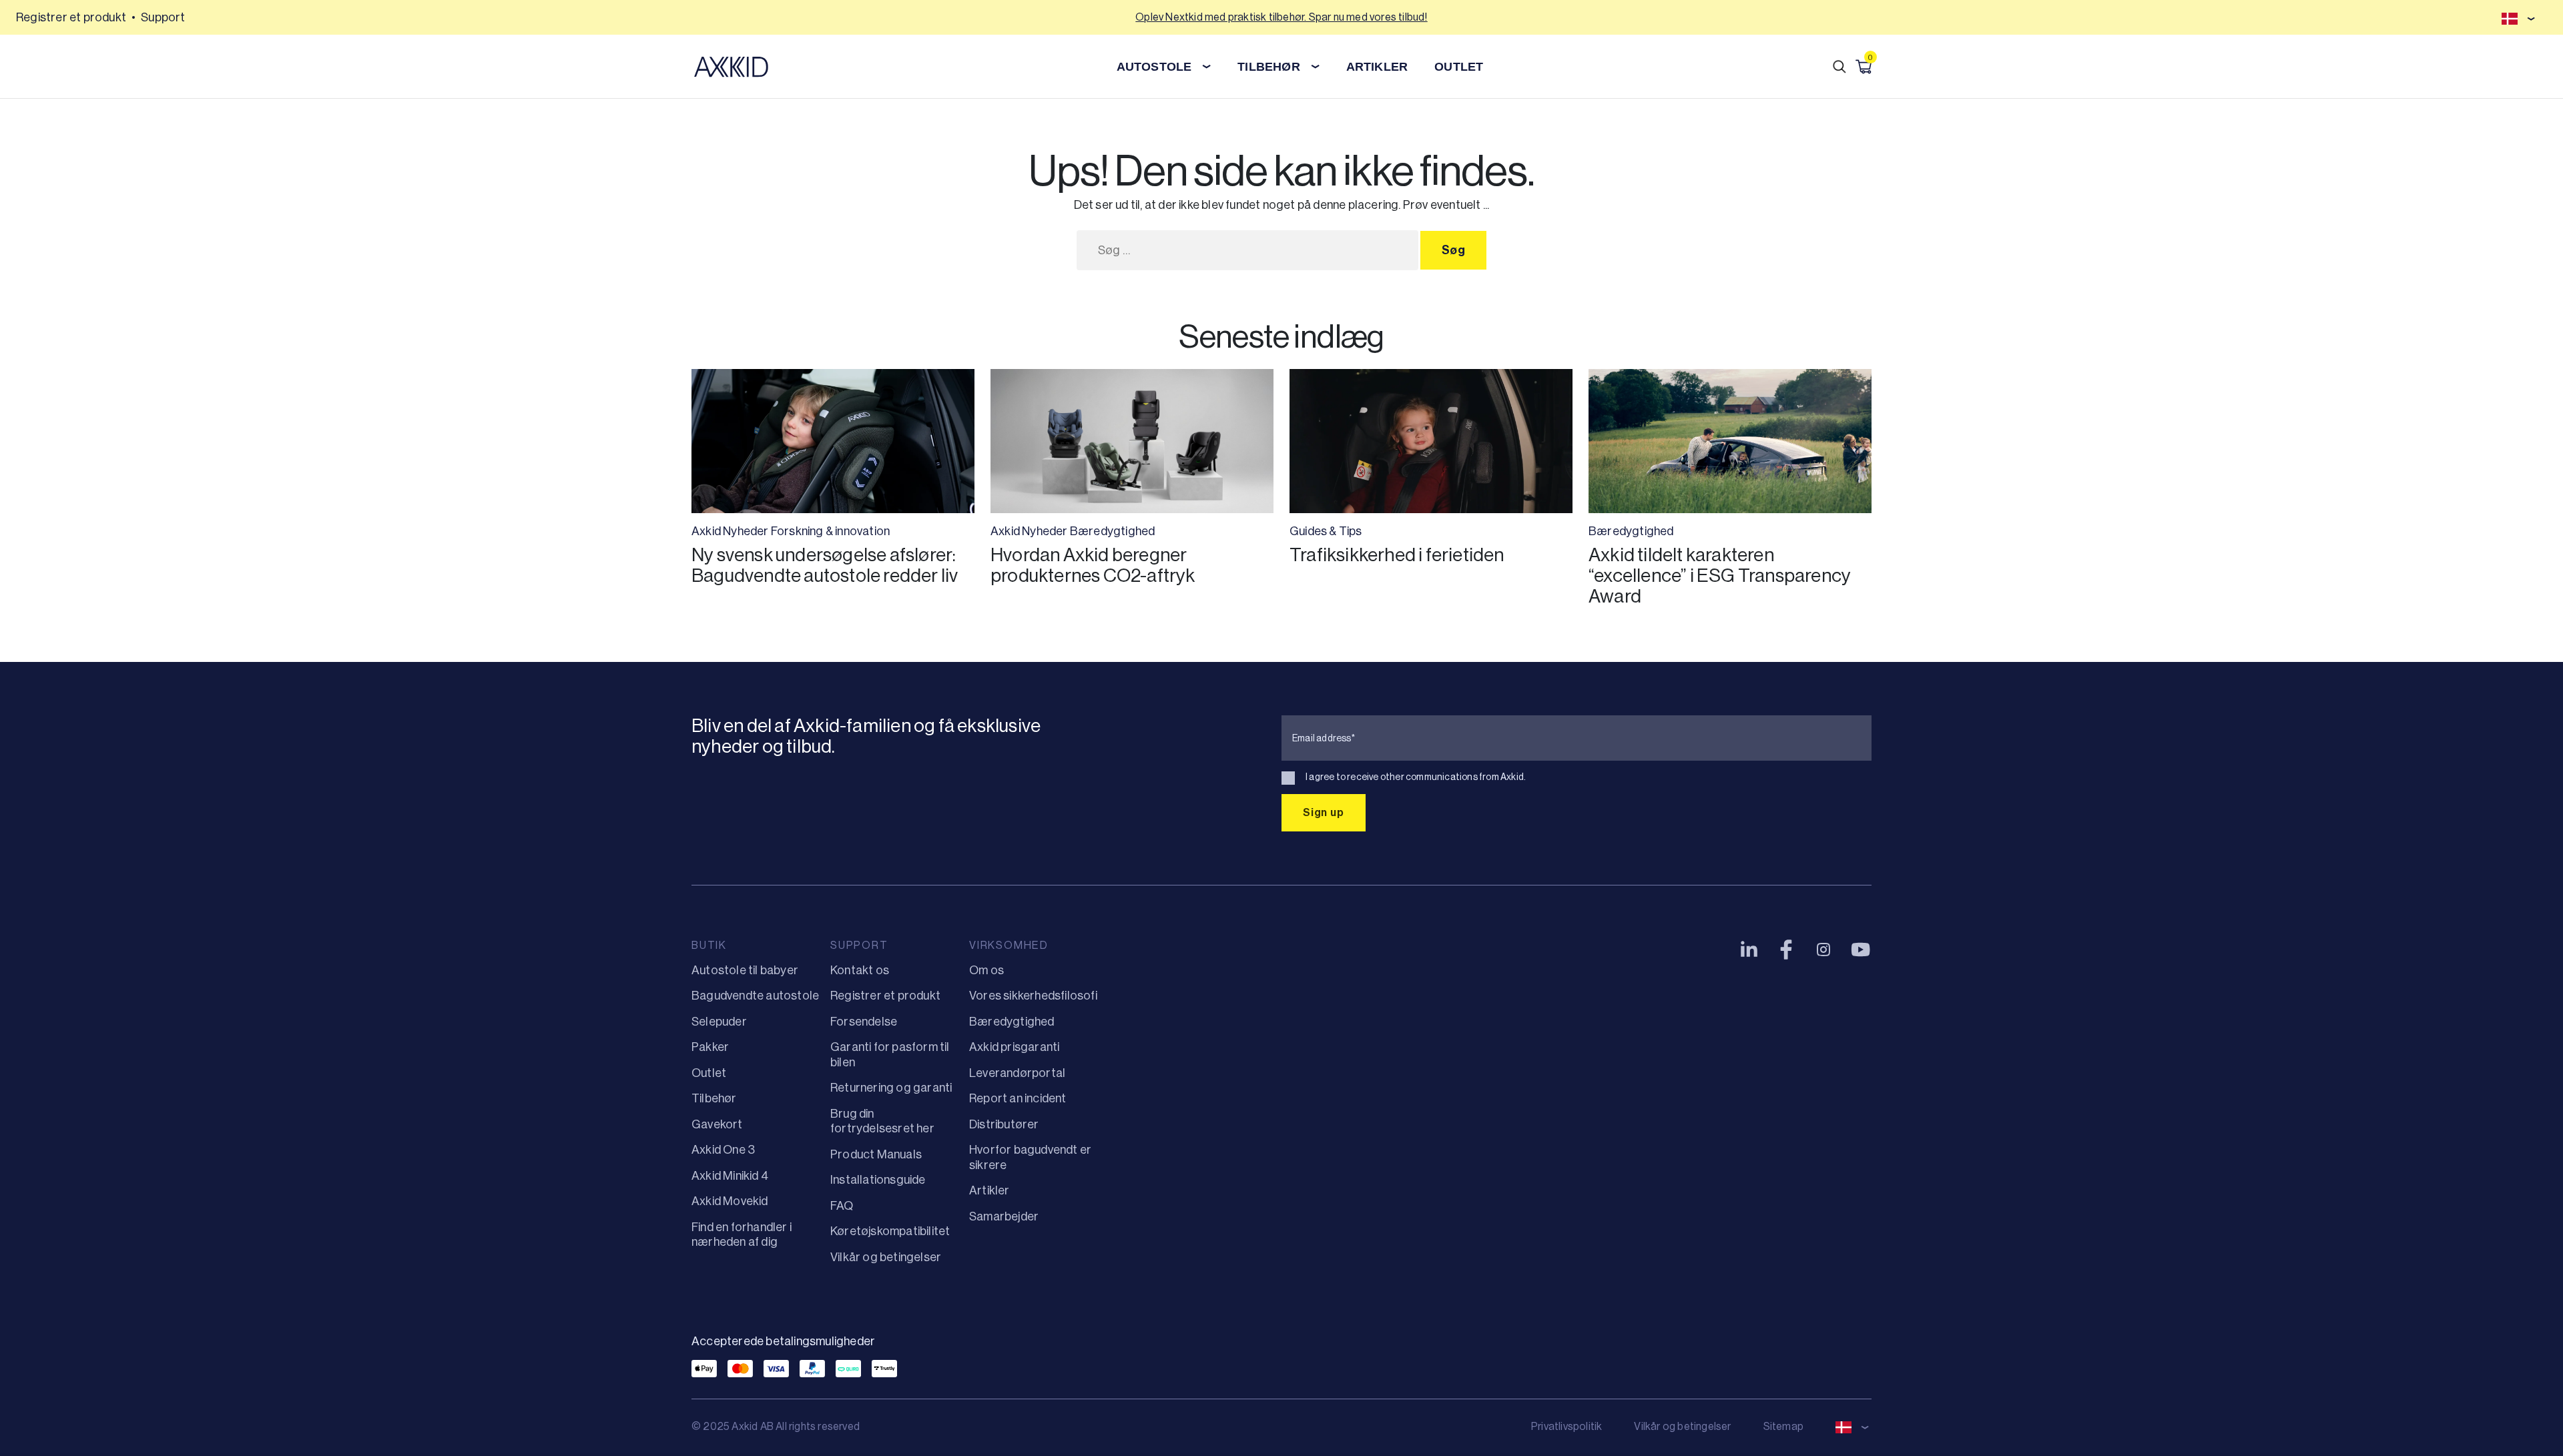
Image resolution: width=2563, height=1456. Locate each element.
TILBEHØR (1269, 67)
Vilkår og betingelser (886, 1257)
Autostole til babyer (745, 970)
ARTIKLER (1377, 67)
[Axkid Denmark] (731, 67)
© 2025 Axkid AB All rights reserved (776, 1426)
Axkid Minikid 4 (730, 1176)
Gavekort (717, 1124)
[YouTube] (1861, 950)
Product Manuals (876, 1154)
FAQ (842, 1206)
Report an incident (1018, 1098)
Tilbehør (714, 1098)
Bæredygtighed (1113, 531)
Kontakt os (860, 970)
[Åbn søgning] (1839, 67)
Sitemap (1783, 1426)
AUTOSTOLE (1154, 67)
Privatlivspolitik (1567, 1426)
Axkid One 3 (723, 1150)
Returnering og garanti (891, 1088)
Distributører (1004, 1124)
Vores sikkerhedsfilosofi (1033, 996)
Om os (986, 970)
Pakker (710, 1047)
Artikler (989, 1190)
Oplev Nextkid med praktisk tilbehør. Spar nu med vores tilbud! (1281, 17)
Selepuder (719, 1022)
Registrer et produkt (71, 17)
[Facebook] (1786, 950)
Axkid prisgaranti (1014, 1047)
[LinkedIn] (1749, 950)
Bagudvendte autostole (755, 996)
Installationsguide (878, 1180)
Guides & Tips (1326, 531)
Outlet (709, 1073)
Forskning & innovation (830, 531)
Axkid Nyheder (730, 531)
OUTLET (1459, 67)
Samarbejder (1004, 1216)
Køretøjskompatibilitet (890, 1231)
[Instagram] (1823, 950)
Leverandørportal (1017, 1073)
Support (163, 17)
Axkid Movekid (730, 1201)
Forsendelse (864, 1022)
